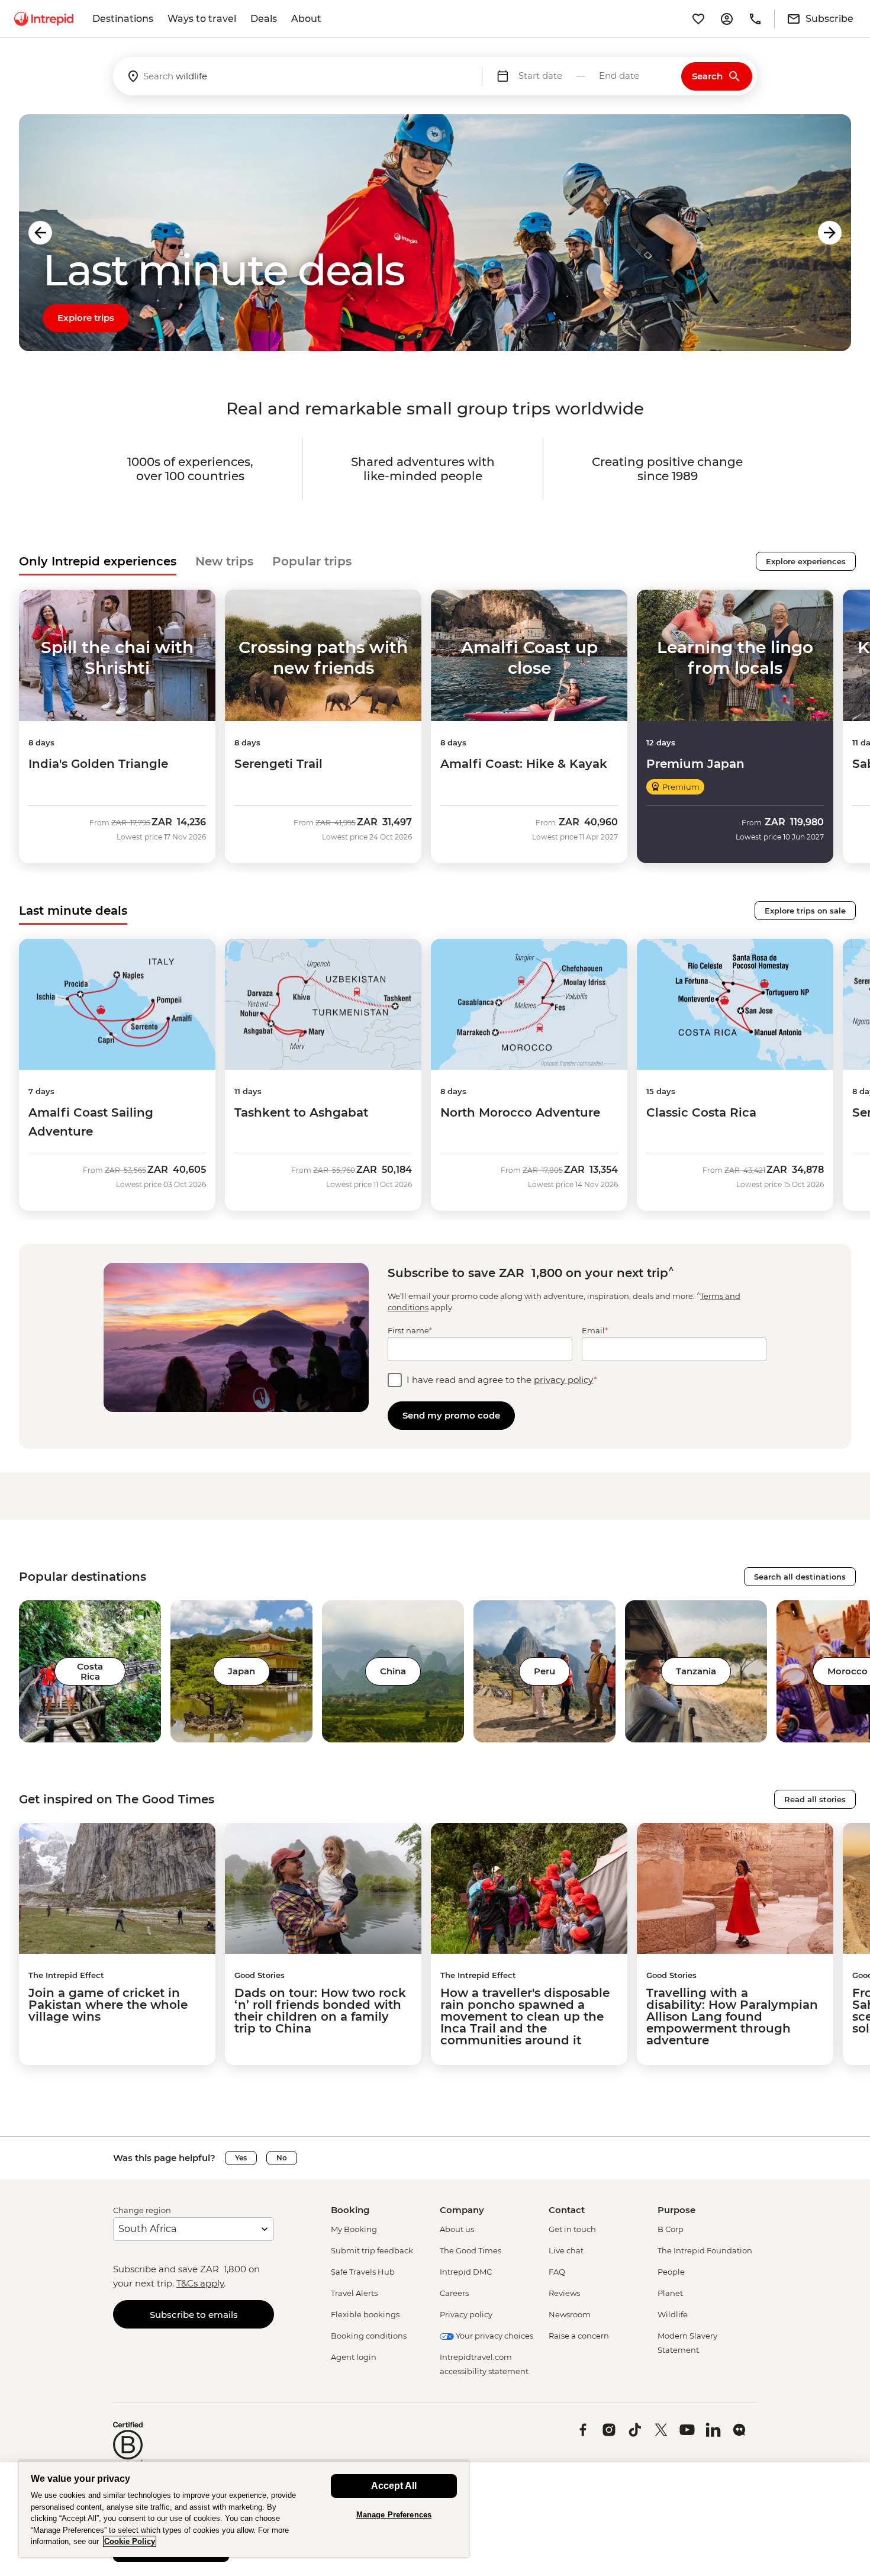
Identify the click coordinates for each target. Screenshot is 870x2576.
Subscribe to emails (194, 2315)
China (393, 1671)
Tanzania (696, 1671)
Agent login (354, 2357)
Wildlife (673, 2314)
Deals (264, 19)
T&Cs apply (200, 2283)
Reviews (564, 2293)
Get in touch (572, 2229)
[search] (297, 76)
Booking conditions (369, 2336)
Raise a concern (579, 2336)
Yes (241, 2158)
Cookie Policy (130, 2541)
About (306, 19)
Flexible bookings (365, 2314)
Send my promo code (451, 1415)
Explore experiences (806, 561)
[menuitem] (44, 19)
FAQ (557, 2272)
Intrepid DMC (466, 2272)
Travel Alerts (354, 2293)
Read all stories (815, 1799)
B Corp (671, 2229)
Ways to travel (202, 19)
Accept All (394, 2486)
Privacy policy (466, 2314)
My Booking (354, 2229)
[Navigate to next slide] (830, 233)
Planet (670, 2293)
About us (457, 2229)
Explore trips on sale (805, 911)
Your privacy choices (494, 2336)
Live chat (566, 2250)
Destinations (123, 19)
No (282, 2158)
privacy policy (564, 1380)
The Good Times (471, 2250)
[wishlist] (698, 19)
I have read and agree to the (502, 1380)
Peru (544, 1671)
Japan (241, 1671)
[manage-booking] (727, 19)
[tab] (98, 561)
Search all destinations (800, 1577)
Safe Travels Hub (363, 2272)
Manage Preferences (394, 2515)
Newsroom (570, 2314)
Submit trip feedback (372, 2250)
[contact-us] (755, 19)
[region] (244, 2509)
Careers (454, 2293)
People (671, 2272)
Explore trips (86, 318)
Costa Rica (90, 1671)
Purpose (676, 2210)
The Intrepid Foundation (705, 2250)
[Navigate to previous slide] (40, 233)
